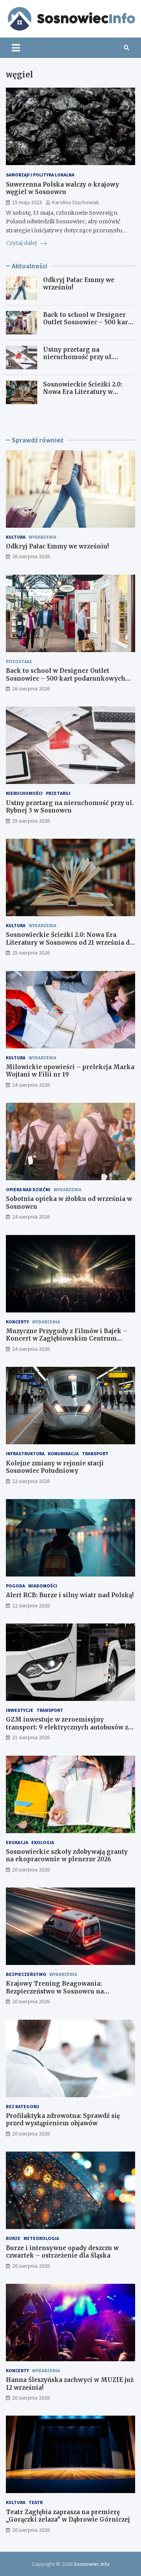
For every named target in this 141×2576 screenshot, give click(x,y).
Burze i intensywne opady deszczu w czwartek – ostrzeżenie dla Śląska (62, 2252)
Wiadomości (43, 1586)
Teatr (36, 2502)
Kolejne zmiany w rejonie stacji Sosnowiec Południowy (55, 1467)
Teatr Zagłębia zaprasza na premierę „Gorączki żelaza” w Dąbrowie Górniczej (68, 2516)
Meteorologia (41, 2238)
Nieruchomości (24, 793)
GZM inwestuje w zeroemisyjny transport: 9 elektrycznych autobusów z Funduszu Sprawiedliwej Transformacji (68, 1727)
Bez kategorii (23, 2106)
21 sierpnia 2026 (31, 1737)
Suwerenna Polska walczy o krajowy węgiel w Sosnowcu (62, 188)
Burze (13, 2238)
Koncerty (17, 1322)
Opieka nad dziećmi (28, 1189)
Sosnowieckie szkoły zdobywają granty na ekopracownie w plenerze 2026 (67, 1856)
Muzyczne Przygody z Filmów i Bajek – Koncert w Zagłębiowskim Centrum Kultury (67, 1339)
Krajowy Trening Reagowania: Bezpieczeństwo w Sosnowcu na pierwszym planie (55, 1991)
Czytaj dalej (22, 243)
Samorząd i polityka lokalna (40, 175)
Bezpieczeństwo (26, 1974)
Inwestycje (20, 1710)
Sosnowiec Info (92, 2564)
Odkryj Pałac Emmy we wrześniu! (57, 546)
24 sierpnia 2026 (31, 1085)
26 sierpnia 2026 (31, 556)
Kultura (16, 537)
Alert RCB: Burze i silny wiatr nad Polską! (70, 1595)
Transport (95, 1453)
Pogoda (15, 1586)
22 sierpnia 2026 (31, 1481)
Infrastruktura (25, 1453)
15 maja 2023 (27, 202)
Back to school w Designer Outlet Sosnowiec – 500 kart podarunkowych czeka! (87, 322)
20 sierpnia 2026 (31, 1870)
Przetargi (58, 793)
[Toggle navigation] (16, 48)
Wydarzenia (42, 537)
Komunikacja (63, 1453)
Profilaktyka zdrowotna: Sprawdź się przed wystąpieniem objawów (63, 2120)
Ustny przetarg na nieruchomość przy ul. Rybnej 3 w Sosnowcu (78, 357)
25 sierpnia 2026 (31, 821)
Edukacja (17, 1842)
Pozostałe (19, 661)
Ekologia (43, 1842)
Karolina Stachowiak (76, 202)
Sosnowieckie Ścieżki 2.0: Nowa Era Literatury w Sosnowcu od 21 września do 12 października (87, 396)
